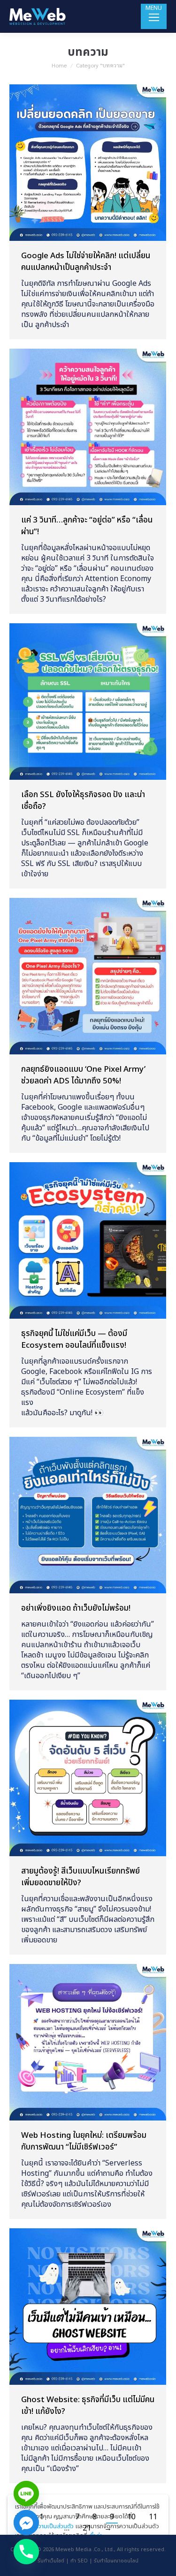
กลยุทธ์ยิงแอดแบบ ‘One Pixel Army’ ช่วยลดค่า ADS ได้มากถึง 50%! (83, 1075)
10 (131, 2517)
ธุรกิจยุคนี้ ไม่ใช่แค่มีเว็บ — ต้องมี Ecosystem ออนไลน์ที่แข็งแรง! (74, 1340)
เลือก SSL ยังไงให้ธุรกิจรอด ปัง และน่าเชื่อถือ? (83, 801)
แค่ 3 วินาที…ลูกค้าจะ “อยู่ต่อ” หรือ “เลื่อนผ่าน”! (87, 526)
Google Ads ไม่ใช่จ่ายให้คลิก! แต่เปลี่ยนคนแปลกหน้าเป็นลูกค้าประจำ (86, 262)
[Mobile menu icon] (154, 16)
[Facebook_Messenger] (26, 2523)
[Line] (26, 2494)
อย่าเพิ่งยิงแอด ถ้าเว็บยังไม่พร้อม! (76, 1608)
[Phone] (26, 2552)
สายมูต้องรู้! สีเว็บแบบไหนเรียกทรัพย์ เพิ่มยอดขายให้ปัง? (80, 1877)
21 (87, 2528)
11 (153, 2517)
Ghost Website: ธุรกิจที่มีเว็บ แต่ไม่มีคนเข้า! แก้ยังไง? (88, 2406)
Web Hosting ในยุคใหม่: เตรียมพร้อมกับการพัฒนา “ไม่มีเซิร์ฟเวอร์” (84, 2141)
